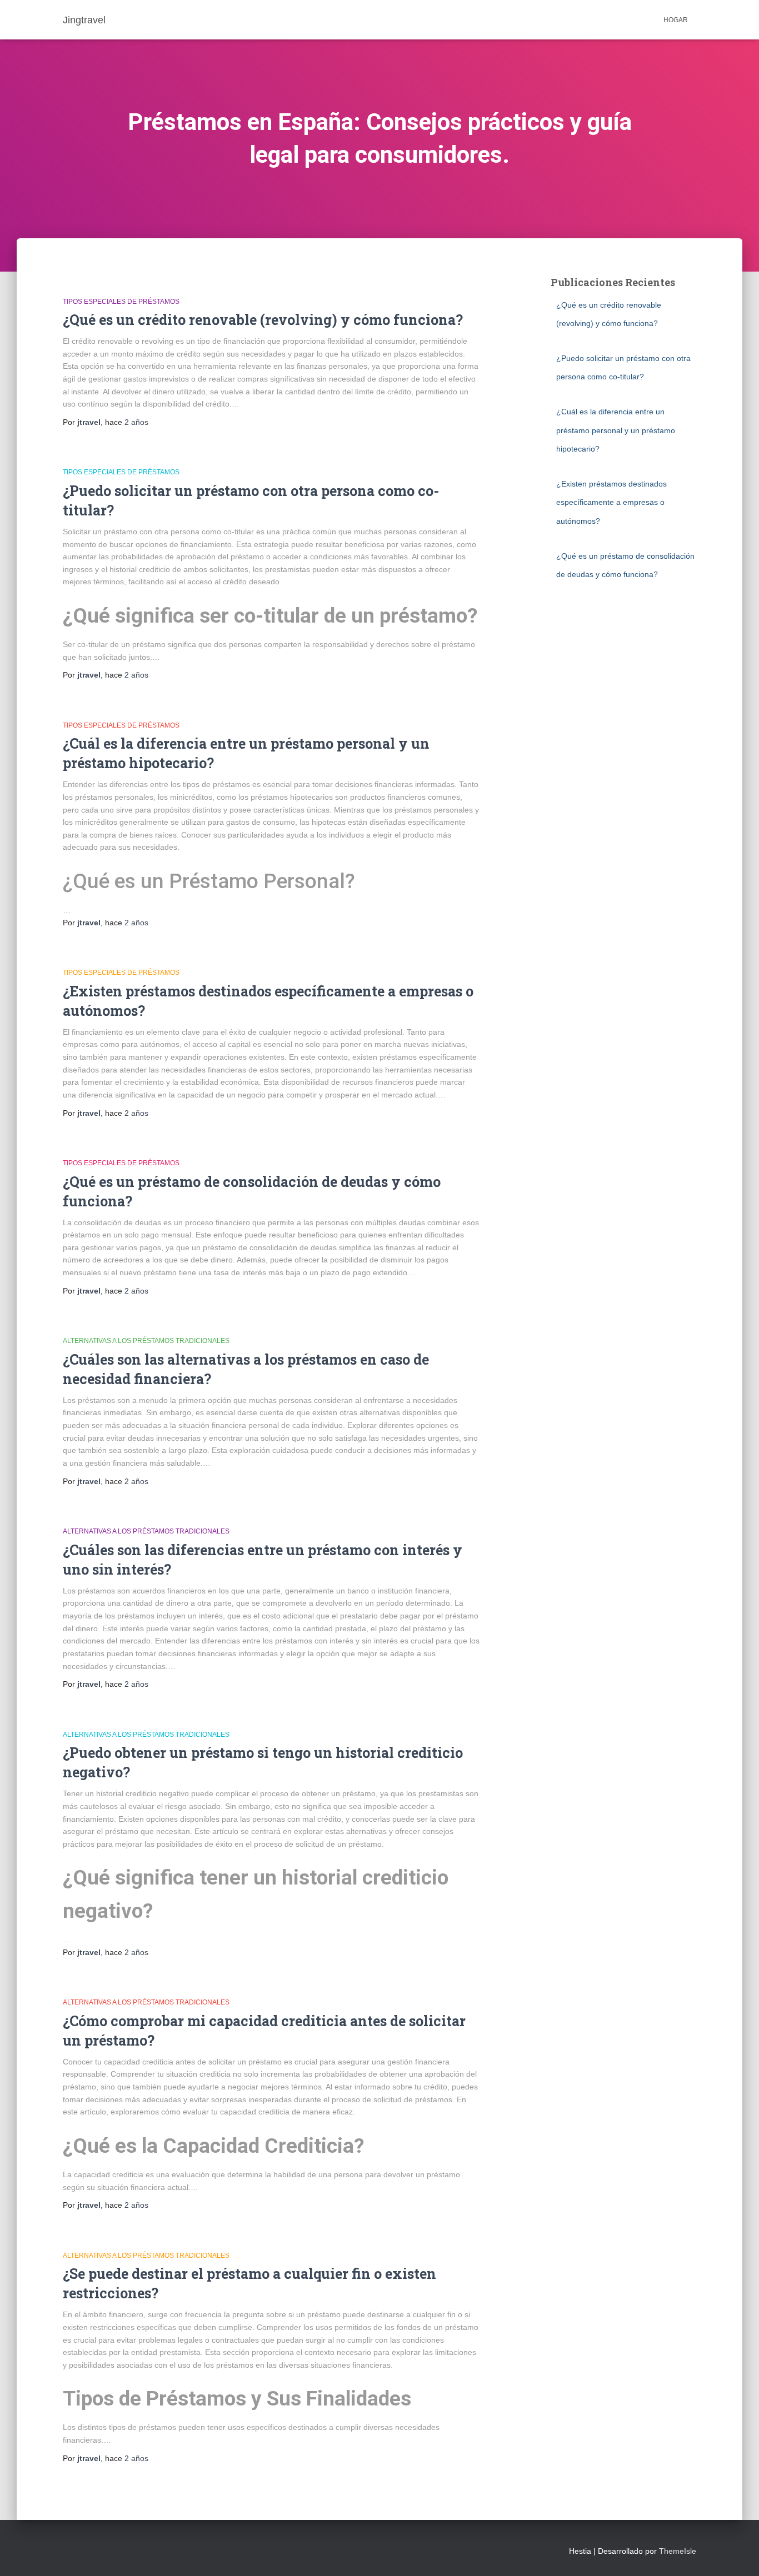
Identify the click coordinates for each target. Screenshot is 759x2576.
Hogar (676, 20)
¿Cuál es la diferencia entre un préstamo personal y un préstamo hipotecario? (616, 430)
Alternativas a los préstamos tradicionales (146, 1341)
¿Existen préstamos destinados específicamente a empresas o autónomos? (611, 502)
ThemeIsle (678, 2551)
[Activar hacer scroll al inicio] (737, 2554)
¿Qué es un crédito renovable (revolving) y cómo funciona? (263, 320)
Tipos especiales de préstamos (121, 302)
